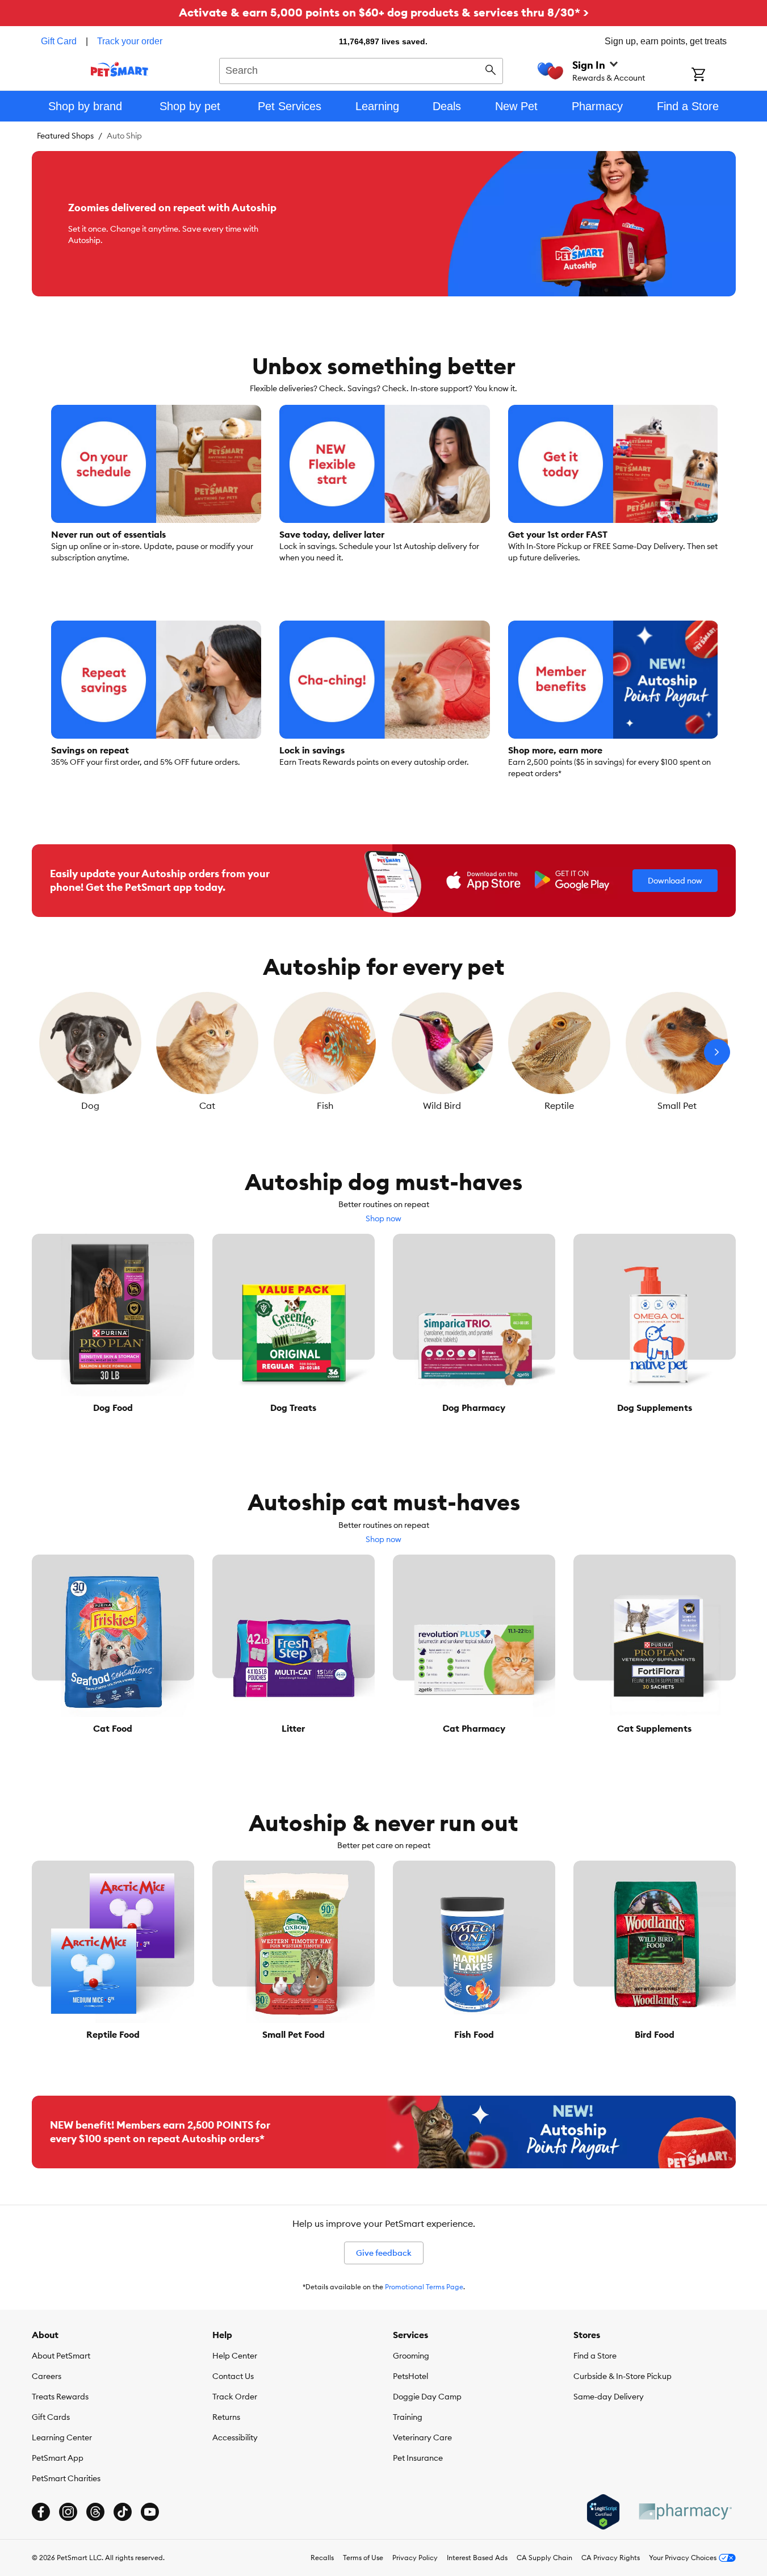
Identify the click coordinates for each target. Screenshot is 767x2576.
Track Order (235, 2397)
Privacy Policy (415, 2558)
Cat (207, 1105)
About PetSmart (61, 2356)
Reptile (559, 1105)
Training (408, 2417)
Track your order (130, 41)
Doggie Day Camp (427, 2397)
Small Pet (677, 1105)
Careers (47, 2376)
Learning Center (62, 2437)
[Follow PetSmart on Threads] (95, 2512)
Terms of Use (363, 2558)
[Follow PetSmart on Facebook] (41, 2512)
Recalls (322, 2558)
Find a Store (595, 2356)
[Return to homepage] (120, 69)
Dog (90, 1105)
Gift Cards (51, 2417)
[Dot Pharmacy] (685, 2512)
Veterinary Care (422, 2437)
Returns (226, 2417)
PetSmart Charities (66, 2478)
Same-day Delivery (609, 2397)
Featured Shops (65, 136)
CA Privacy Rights (611, 2558)
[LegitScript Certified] (603, 2512)
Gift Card (59, 41)
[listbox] (384, 1052)
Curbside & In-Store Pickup (623, 2376)
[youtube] (150, 2512)
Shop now (383, 1218)
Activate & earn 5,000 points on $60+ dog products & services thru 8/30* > (384, 12)
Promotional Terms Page (424, 2287)
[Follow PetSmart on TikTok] (123, 2512)
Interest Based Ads (477, 2558)
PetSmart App (58, 2458)
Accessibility (235, 2437)
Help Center (235, 2356)
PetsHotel (410, 2376)
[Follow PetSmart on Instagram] (68, 2512)
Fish (325, 1105)
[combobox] (361, 69)
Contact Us (233, 2376)
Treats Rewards (60, 2397)
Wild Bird (442, 1105)
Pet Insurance (418, 2458)
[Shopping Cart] (713, 76)
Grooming (411, 2356)
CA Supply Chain (544, 2558)
